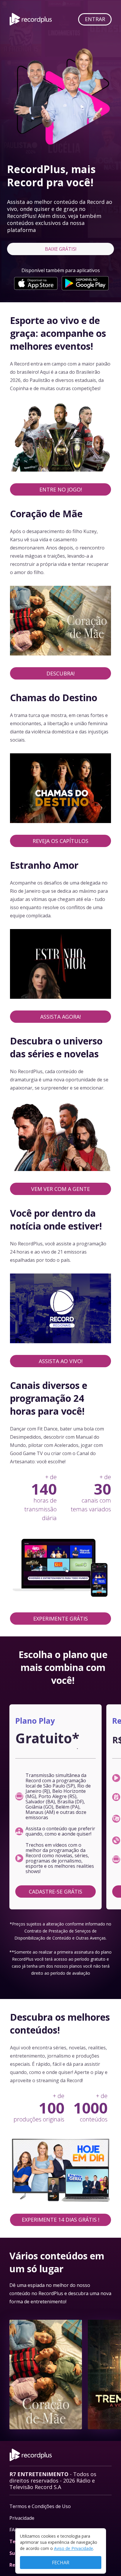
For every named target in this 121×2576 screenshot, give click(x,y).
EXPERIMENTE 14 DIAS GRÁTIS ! (60, 2220)
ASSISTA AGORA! (60, 1017)
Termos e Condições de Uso (40, 2506)
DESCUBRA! (60, 673)
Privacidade (22, 2518)
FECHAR (61, 2563)
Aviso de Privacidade (74, 2548)
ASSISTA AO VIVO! (61, 1361)
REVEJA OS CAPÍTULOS (60, 841)
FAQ (14, 2530)
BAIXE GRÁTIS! (61, 249)
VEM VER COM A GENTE (60, 1189)
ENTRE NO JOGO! (61, 489)
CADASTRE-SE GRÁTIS (56, 1892)
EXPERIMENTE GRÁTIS (60, 1619)
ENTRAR (95, 19)
